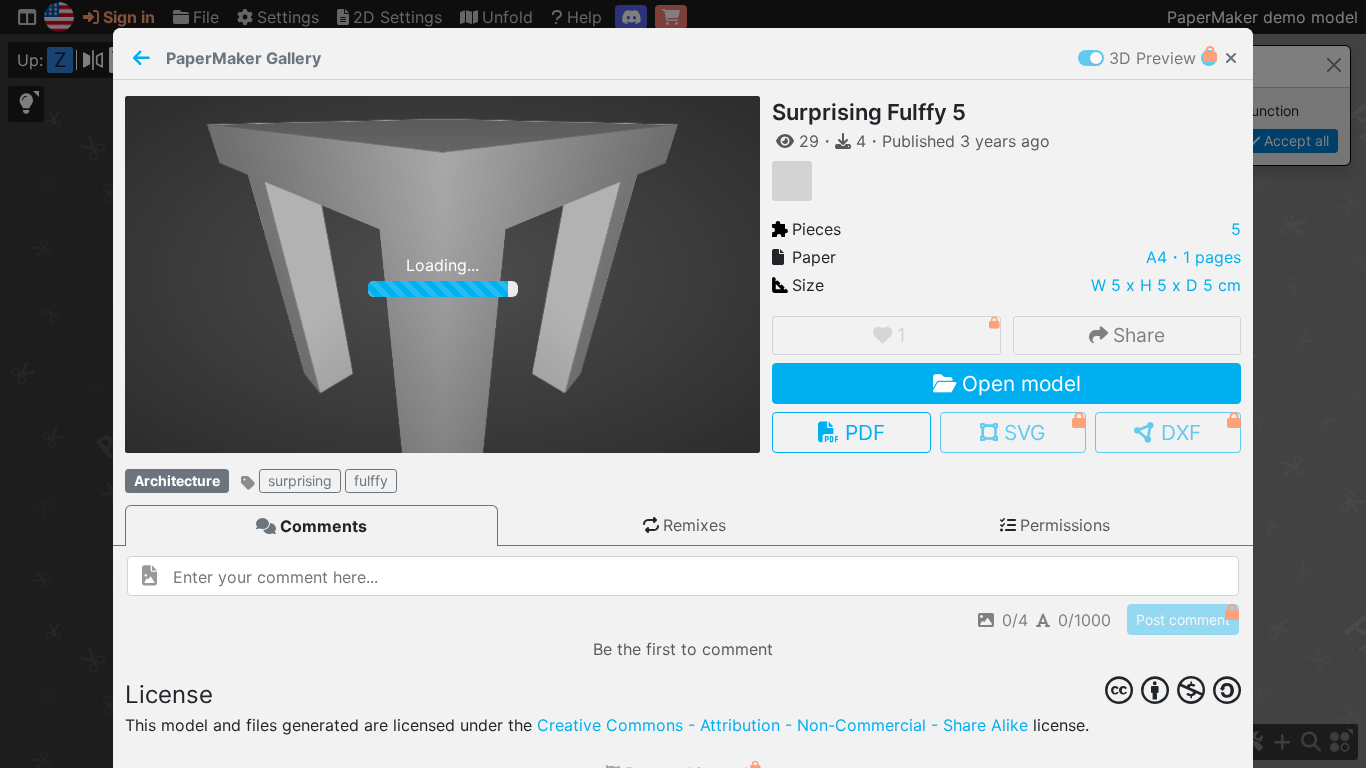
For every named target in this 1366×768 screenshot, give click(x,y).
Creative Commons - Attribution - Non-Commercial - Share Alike (782, 725)
